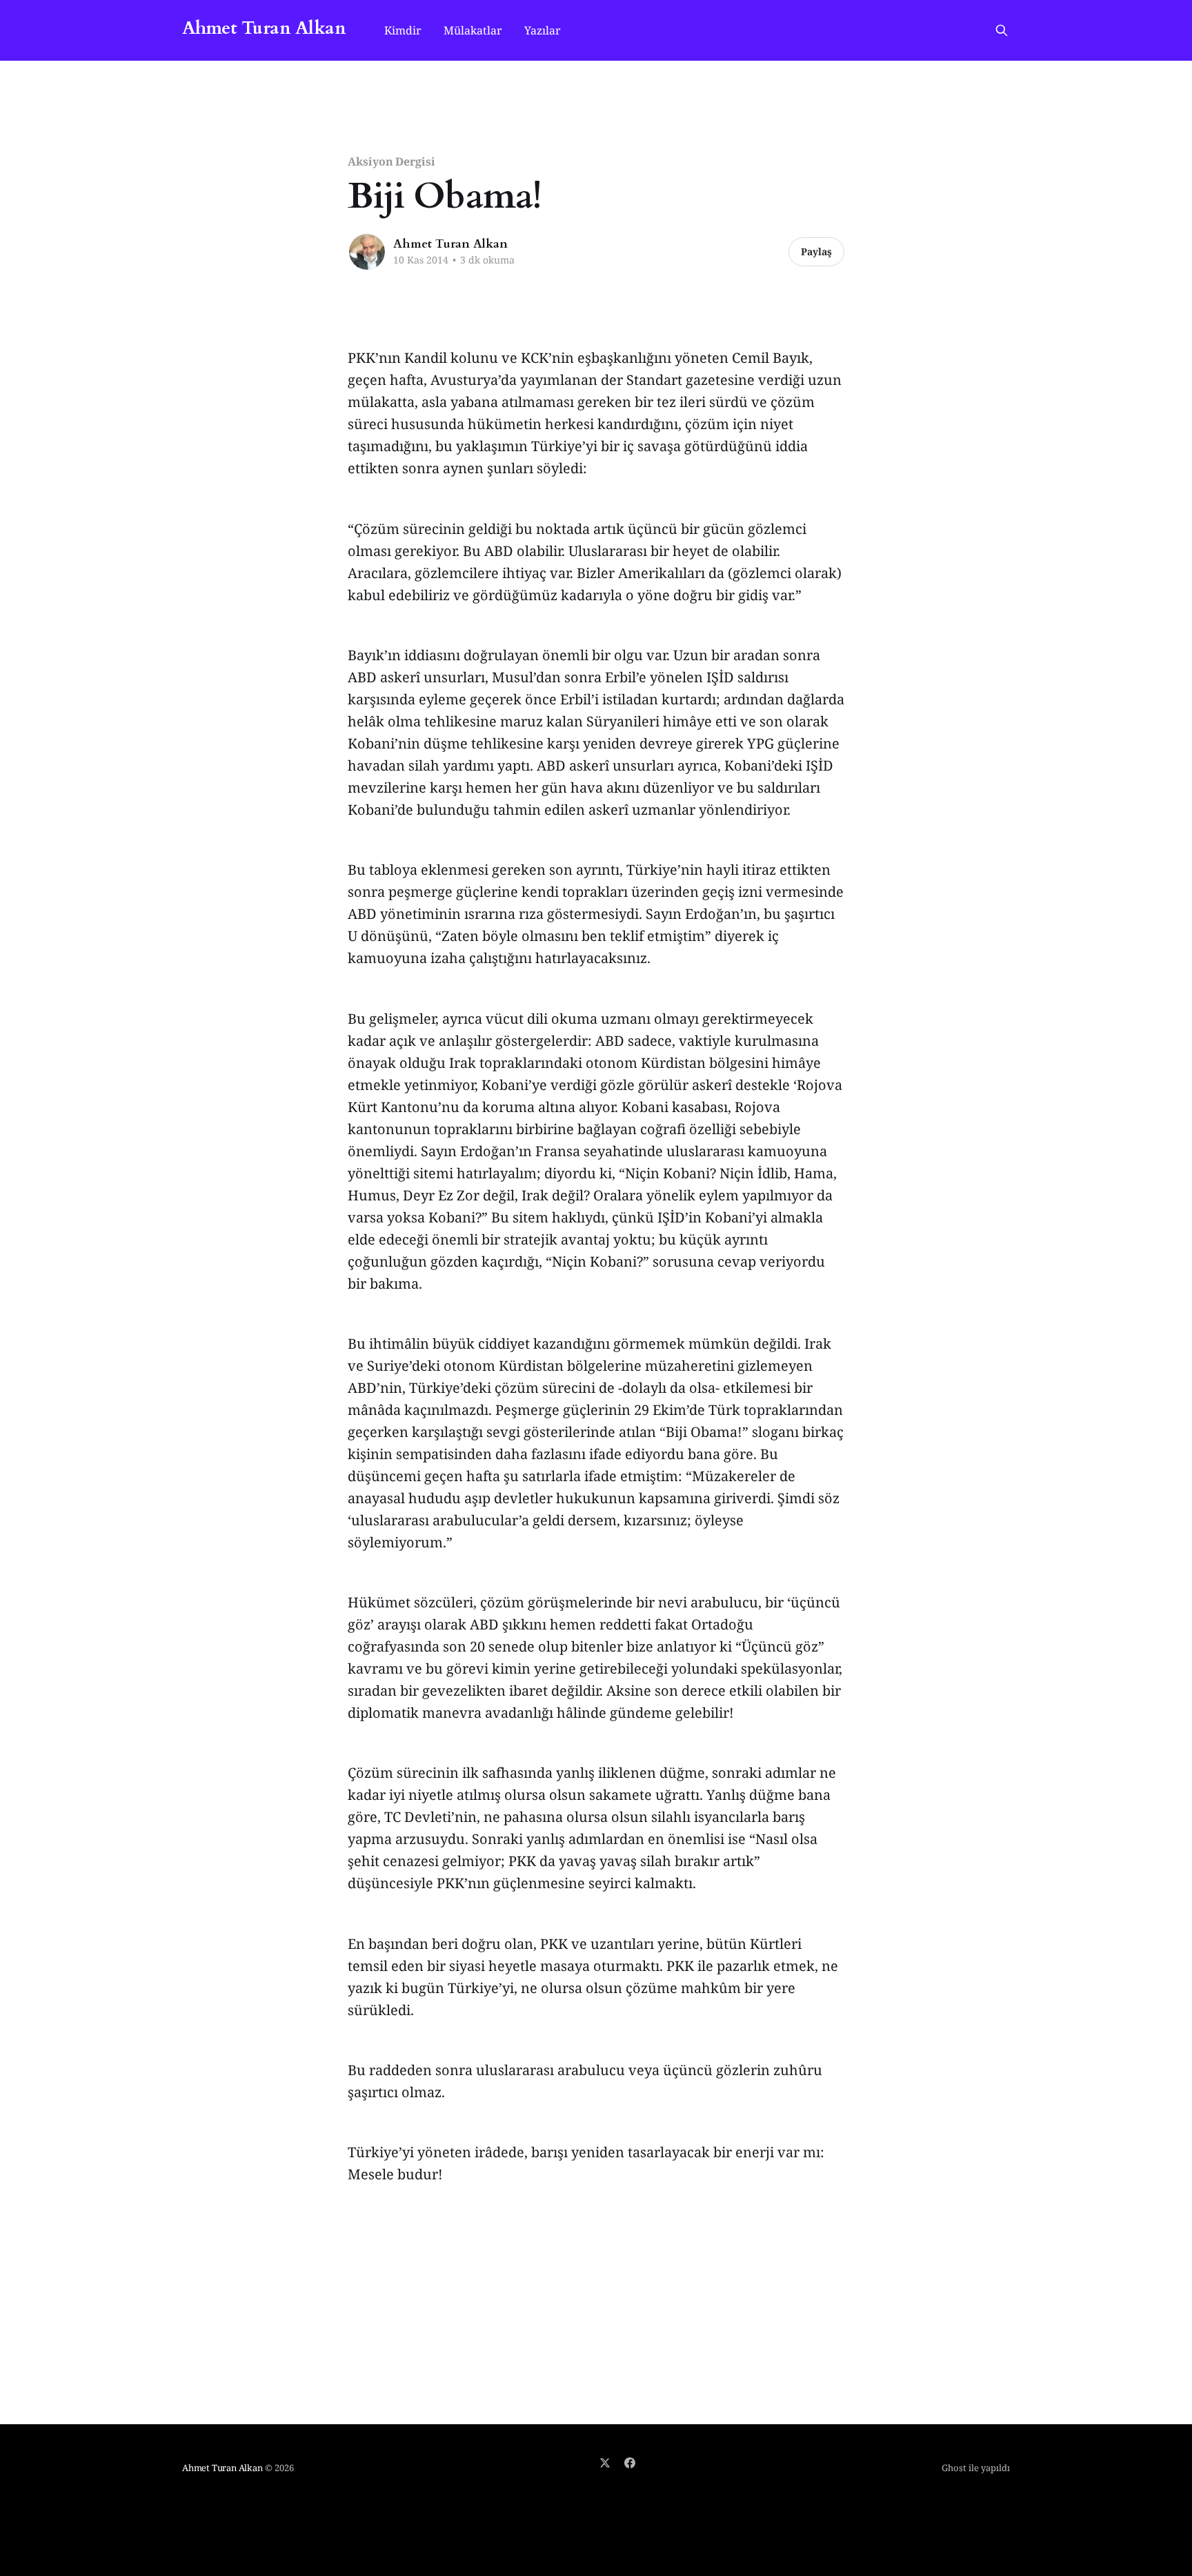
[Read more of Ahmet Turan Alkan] (367, 252)
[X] (605, 2463)
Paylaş (816, 251)
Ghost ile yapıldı (976, 2468)
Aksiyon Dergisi (391, 161)
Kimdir (403, 30)
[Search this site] (1002, 30)
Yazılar (543, 30)
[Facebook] (630, 2463)
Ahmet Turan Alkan (264, 29)
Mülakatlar (473, 30)
